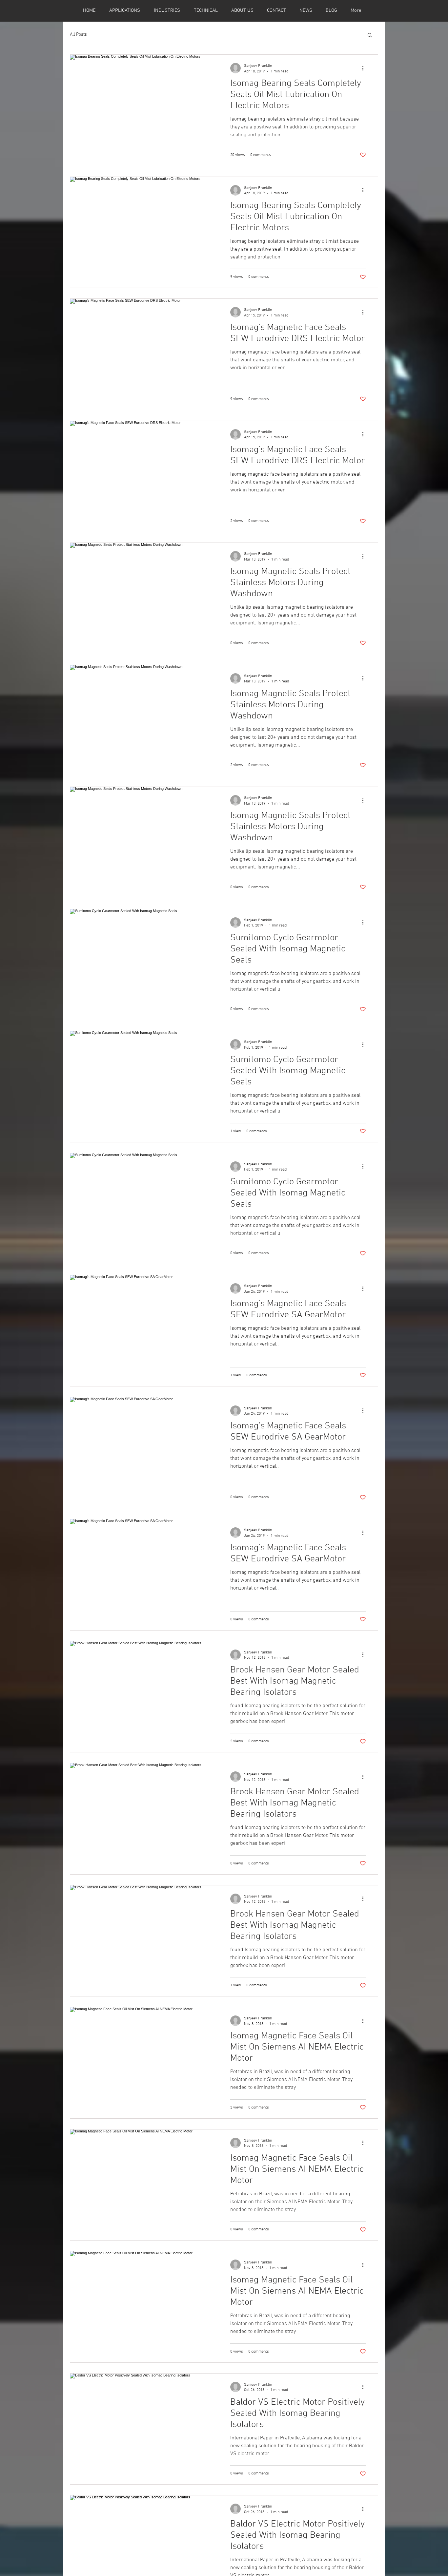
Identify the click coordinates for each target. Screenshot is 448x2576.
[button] (370, 36)
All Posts (78, 35)
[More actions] (365, 68)
